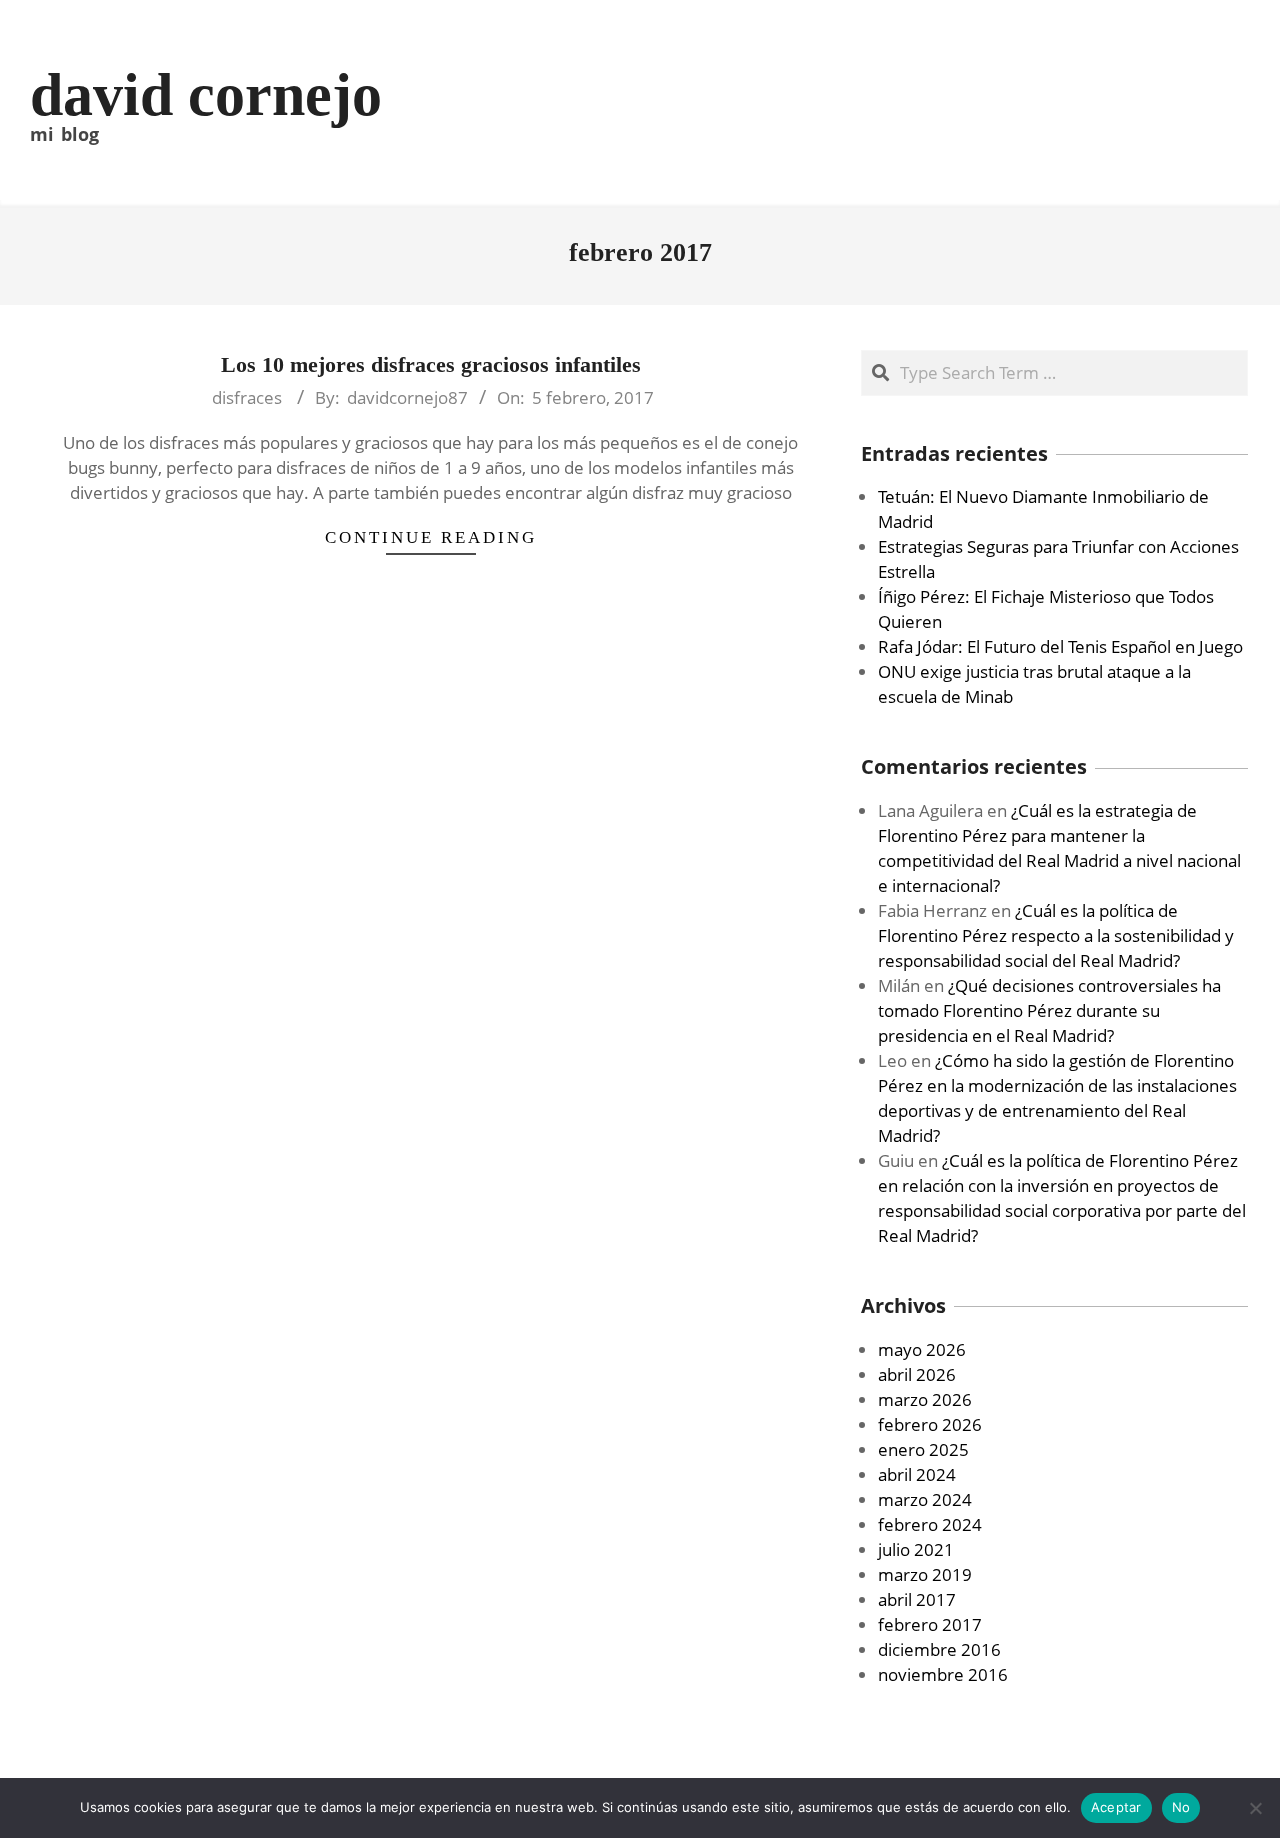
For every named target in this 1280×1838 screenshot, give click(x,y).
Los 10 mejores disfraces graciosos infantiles (431, 364)
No (1181, 1807)
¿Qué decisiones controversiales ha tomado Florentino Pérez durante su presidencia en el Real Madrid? (1049, 1010)
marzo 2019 (925, 1574)
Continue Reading (431, 537)
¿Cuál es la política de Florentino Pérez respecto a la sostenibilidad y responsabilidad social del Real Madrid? (1056, 935)
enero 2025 (923, 1449)
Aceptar (1116, 1807)
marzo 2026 (925, 1399)
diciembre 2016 (939, 1649)
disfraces (247, 397)
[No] (1255, 1808)
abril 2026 (917, 1374)
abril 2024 (917, 1474)
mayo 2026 (922, 1349)
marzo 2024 (925, 1499)
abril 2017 (917, 1599)
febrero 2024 (930, 1524)
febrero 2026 (930, 1424)
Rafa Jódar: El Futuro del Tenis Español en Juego (1060, 646)
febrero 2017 (930, 1624)
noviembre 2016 (943, 1674)
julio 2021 (916, 1549)
